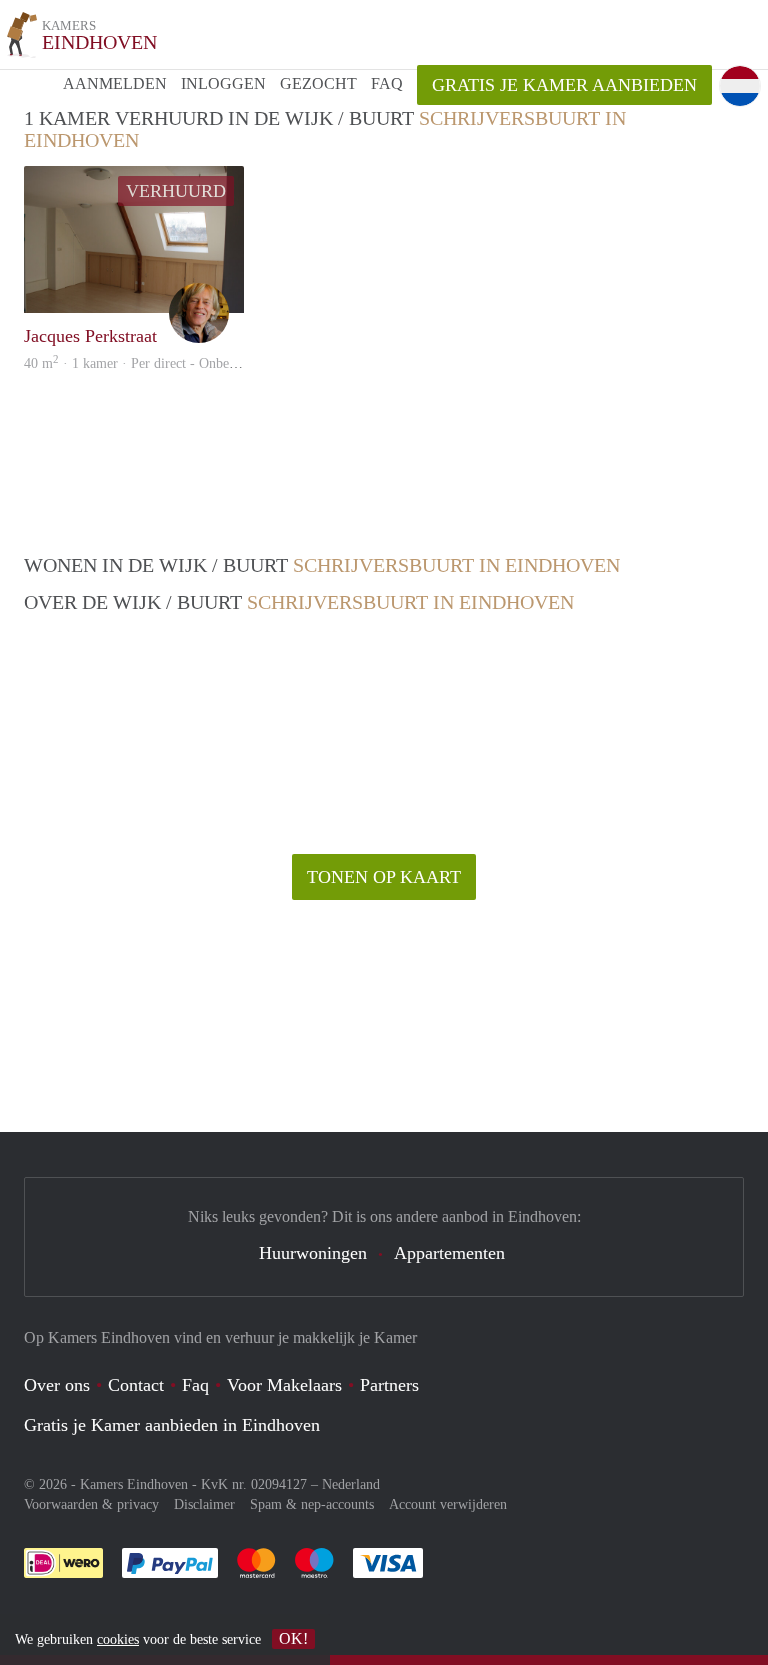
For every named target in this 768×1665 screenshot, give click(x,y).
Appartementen (449, 1253)
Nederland (351, 1484)
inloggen (223, 83)
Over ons (57, 1385)
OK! (293, 1638)
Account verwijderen (448, 1504)
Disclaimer (204, 1504)
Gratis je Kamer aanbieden (564, 85)
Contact (136, 1385)
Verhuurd (176, 191)
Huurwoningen (313, 1253)
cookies (118, 1639)
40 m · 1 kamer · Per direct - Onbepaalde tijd (156, 363)
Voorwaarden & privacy (91, 1504)
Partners (389, 1385)
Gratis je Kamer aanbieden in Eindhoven (172, 1425)
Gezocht (318, 83)
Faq (195, 1385)
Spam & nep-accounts (312, 1504)
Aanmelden (115, 83)
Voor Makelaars (284, 1385)
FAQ (387, 83)
